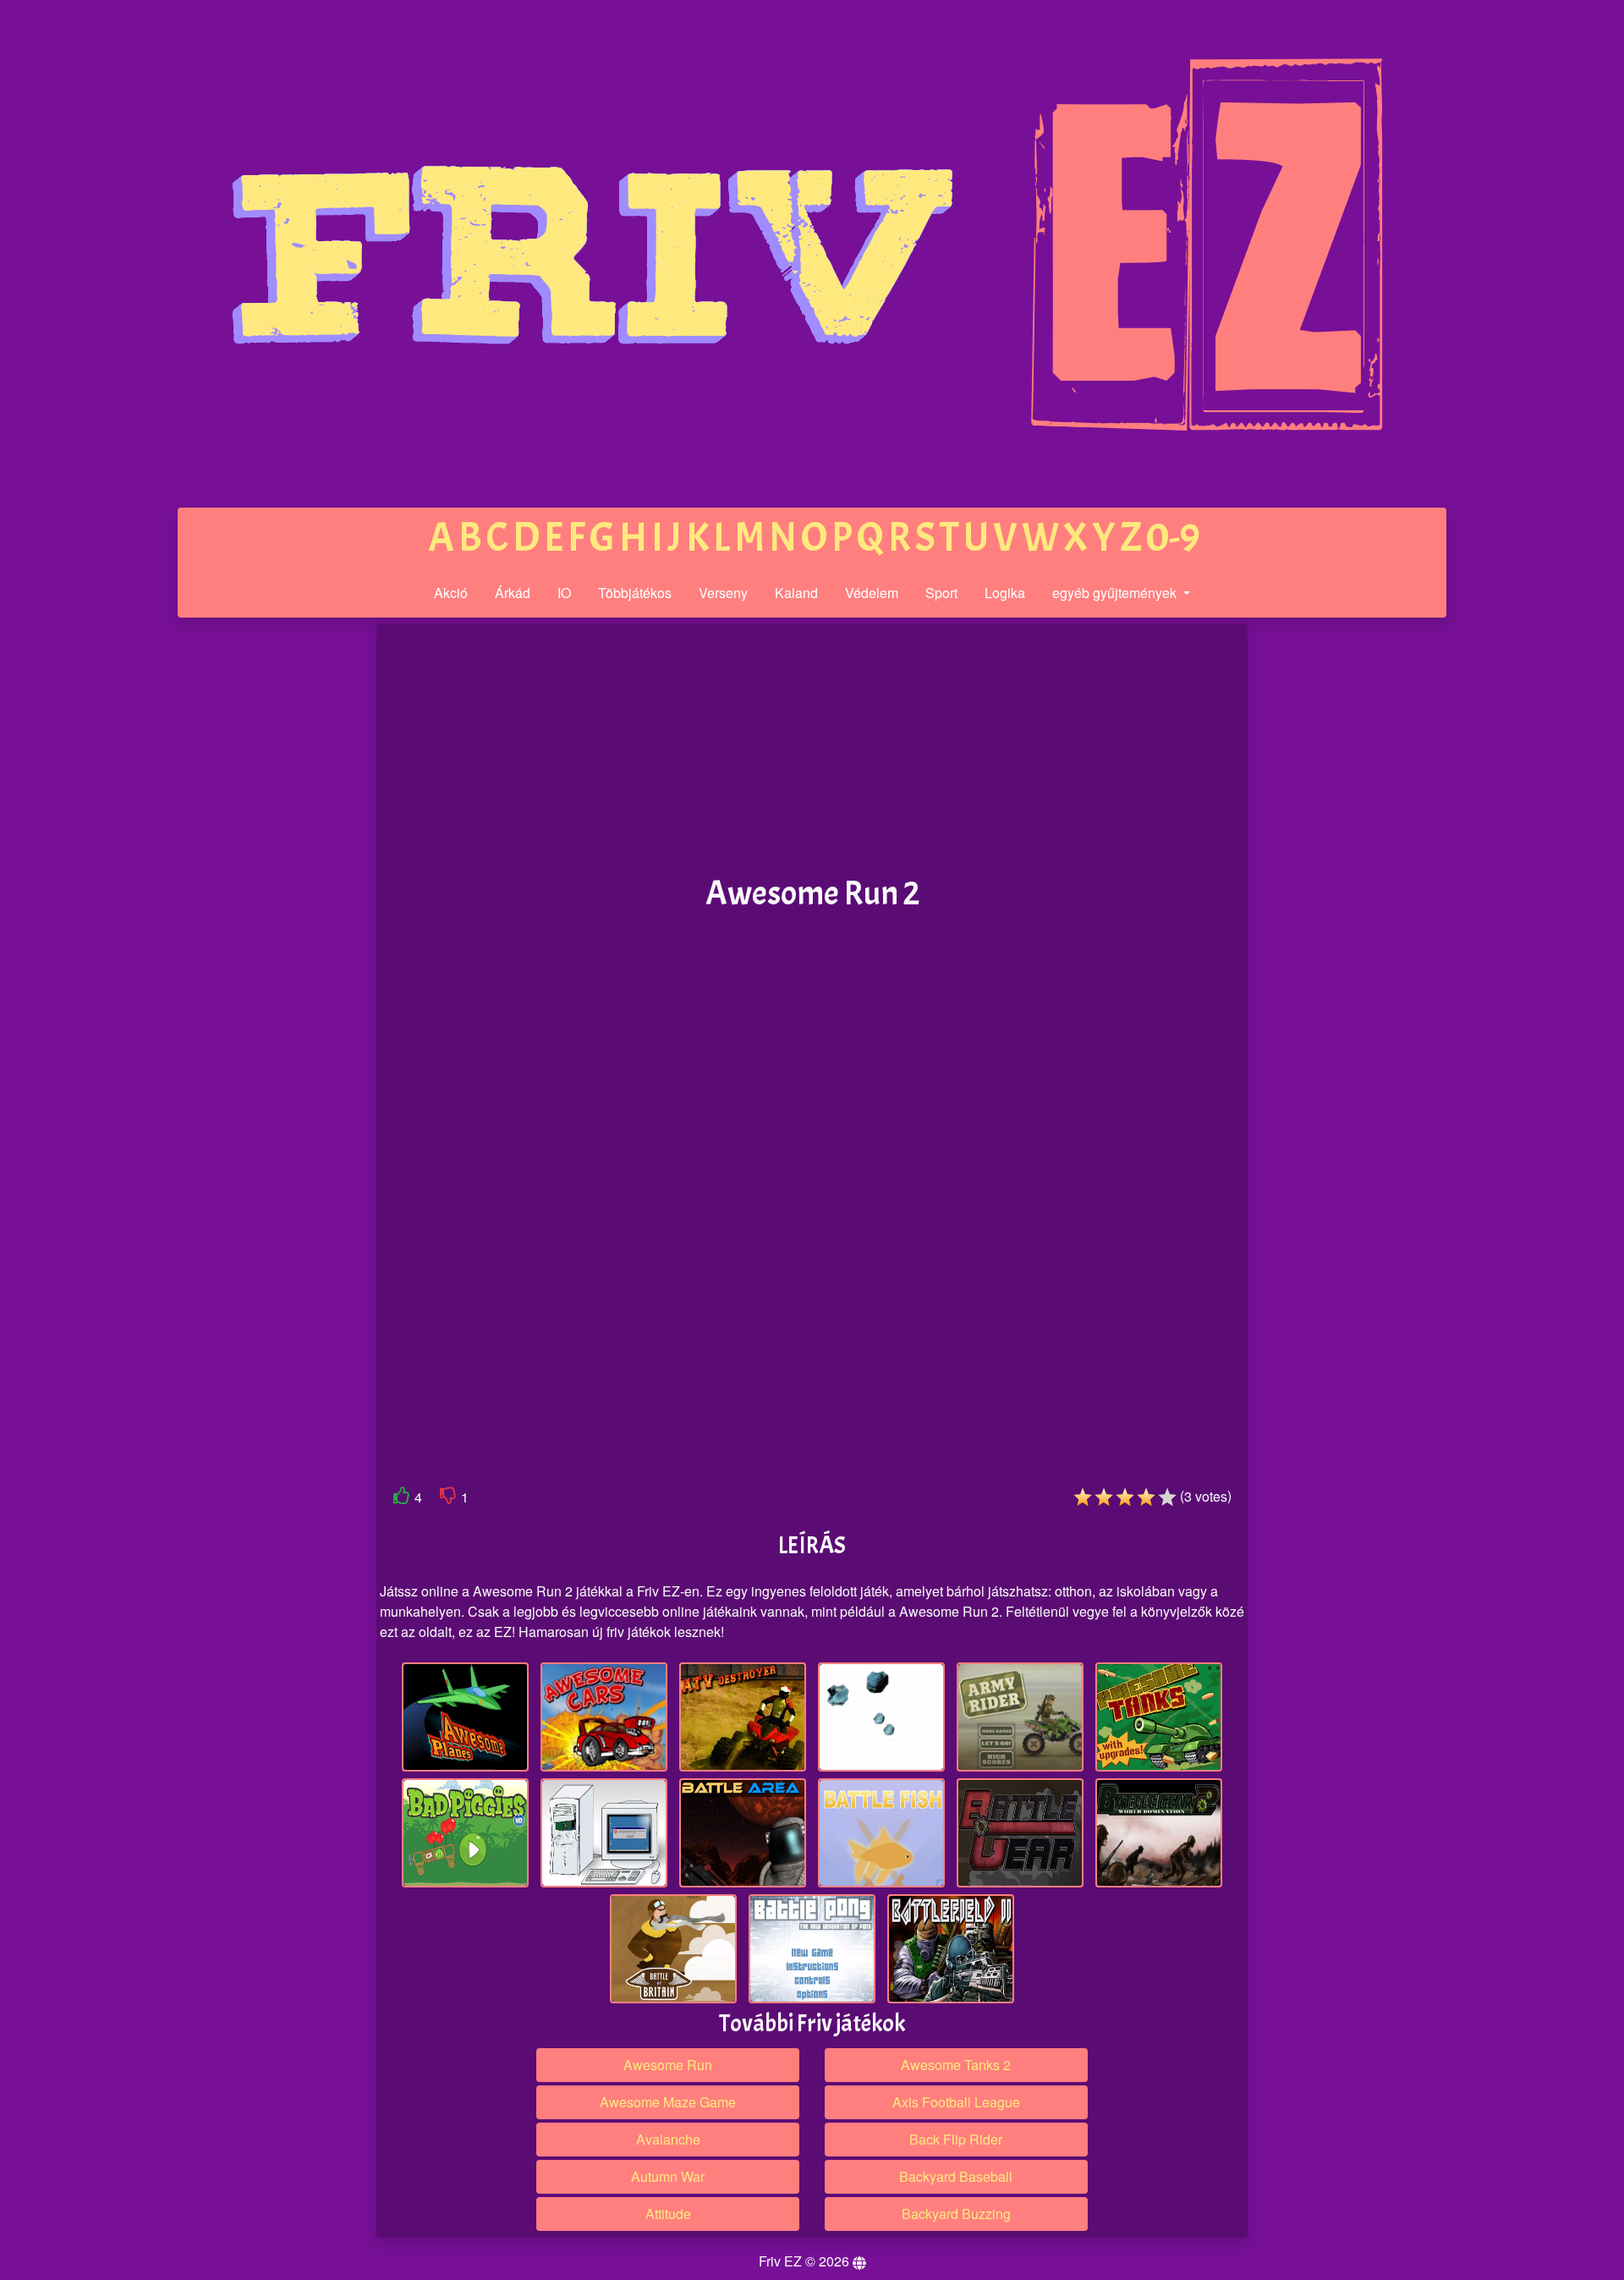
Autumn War (668, 2176)
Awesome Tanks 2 (956, 2065)
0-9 (1173, 538)
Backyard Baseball (956, 2176)
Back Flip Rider (956, 2139)
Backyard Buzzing (956, 2214)
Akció (451, 593)
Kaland (796, 593)
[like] (402, 1499)
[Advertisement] (248, 887)
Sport (941, 593)
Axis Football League (956, 2102)
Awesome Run (668, 2065)
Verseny (723, 593)
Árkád (513, 593)
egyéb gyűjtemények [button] (1116, 593)
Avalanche (668, 2139)
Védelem (872, 593)
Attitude (668, 2214)
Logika (1005, 593)
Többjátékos (635, 593)
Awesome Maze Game (668, 2102)
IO (564, 593)
